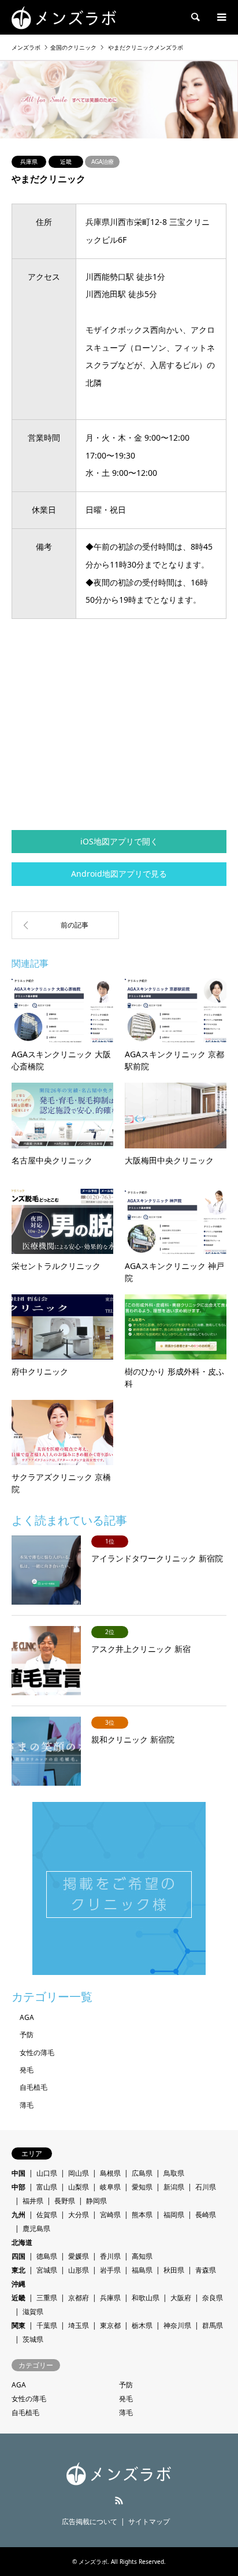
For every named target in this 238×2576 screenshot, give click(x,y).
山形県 (79, 2270)
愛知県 (142, 2187)
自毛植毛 (34, 2087)
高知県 (142, 2256)
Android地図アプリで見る (119, 874)
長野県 (65, 2201)
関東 (18, 2325)
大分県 (79, 2215)
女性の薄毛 (37, 2053)
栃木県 (142, 2325)
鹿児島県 (36, 2228)
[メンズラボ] (64, 17)
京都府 (79, 2298)
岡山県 (79, 2173)
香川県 (110, 2256)
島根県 (110, 2173)
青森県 (206, 2270)
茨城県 (33, 2339)
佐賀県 (47, 2215)
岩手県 (110, 2270)
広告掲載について (90, 2521)
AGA (27, 2017)
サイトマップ (149, 2521)
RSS (119, 2500)
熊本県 (142, 2215)
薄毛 (27, 2105)
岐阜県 (110, 2187)
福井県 (33, 2201)
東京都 (110, 2325)
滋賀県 (33, 2312)
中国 (18, 2173)
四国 (18, 2256)
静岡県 (96, 2201)
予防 (27, 2035)
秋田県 (174, 2270)
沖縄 (18, 2284)
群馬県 (213, 2325)
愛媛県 (79, 2256)
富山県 (47, 2187)
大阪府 (181, 2298)
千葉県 (47, 2325)
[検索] (195, 17)
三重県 (47, 2298)
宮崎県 (110, 2215)
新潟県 (174, 2187)
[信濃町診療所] (65, 925)
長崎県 (206, 2215)
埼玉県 (79, 2325)
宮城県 (47, 2270)
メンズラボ (93, 2562)
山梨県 (79, 2187)
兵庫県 (29, 162)
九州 (18, 2215)
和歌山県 (146, 2298)
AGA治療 (103, 162)
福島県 (142, 2270)
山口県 (47, 2173)
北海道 (22, 2242)
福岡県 (174, 2215)
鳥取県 (174, 2173)
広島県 (142, 2173)
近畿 (66, 162)
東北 (18, 2270)
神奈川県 (177, 2325)
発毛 (27, 2070)
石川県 (206, 2187)
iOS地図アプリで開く (119, 841)
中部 (18, 2187)
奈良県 (213, 2298)
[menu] (221, 17)
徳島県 (47, 2256)
